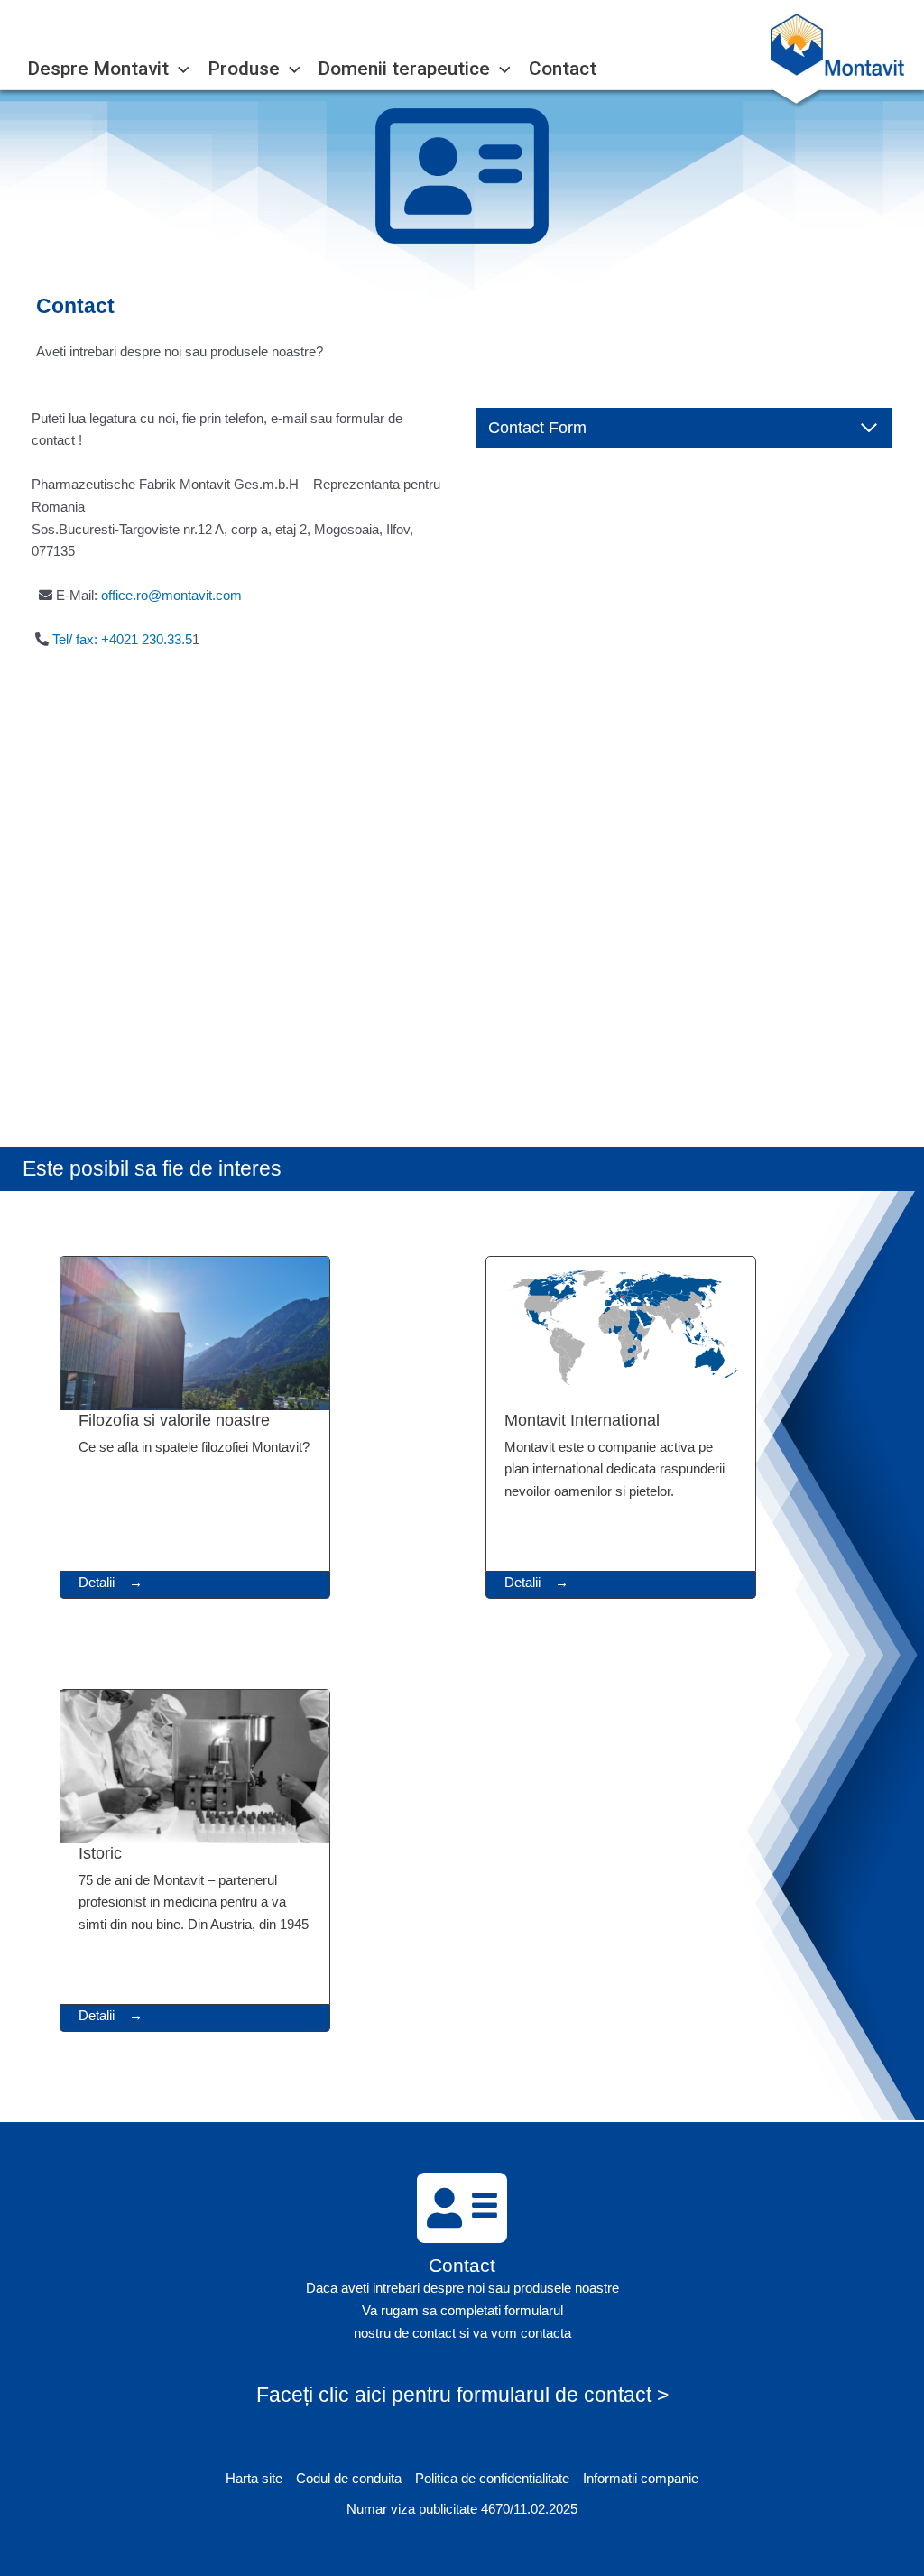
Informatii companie (641, 2478)
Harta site (254, 2478)
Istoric (100, 1853)
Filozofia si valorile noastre (174, 1420)
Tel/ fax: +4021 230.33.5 (122, 639)
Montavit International (582, 1420)
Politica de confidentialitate (492, 2478)
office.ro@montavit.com (171, 595)
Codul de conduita (349, 2478)
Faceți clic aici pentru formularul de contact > (462, 2395)
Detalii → (111, 1582)
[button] (179, 69)
